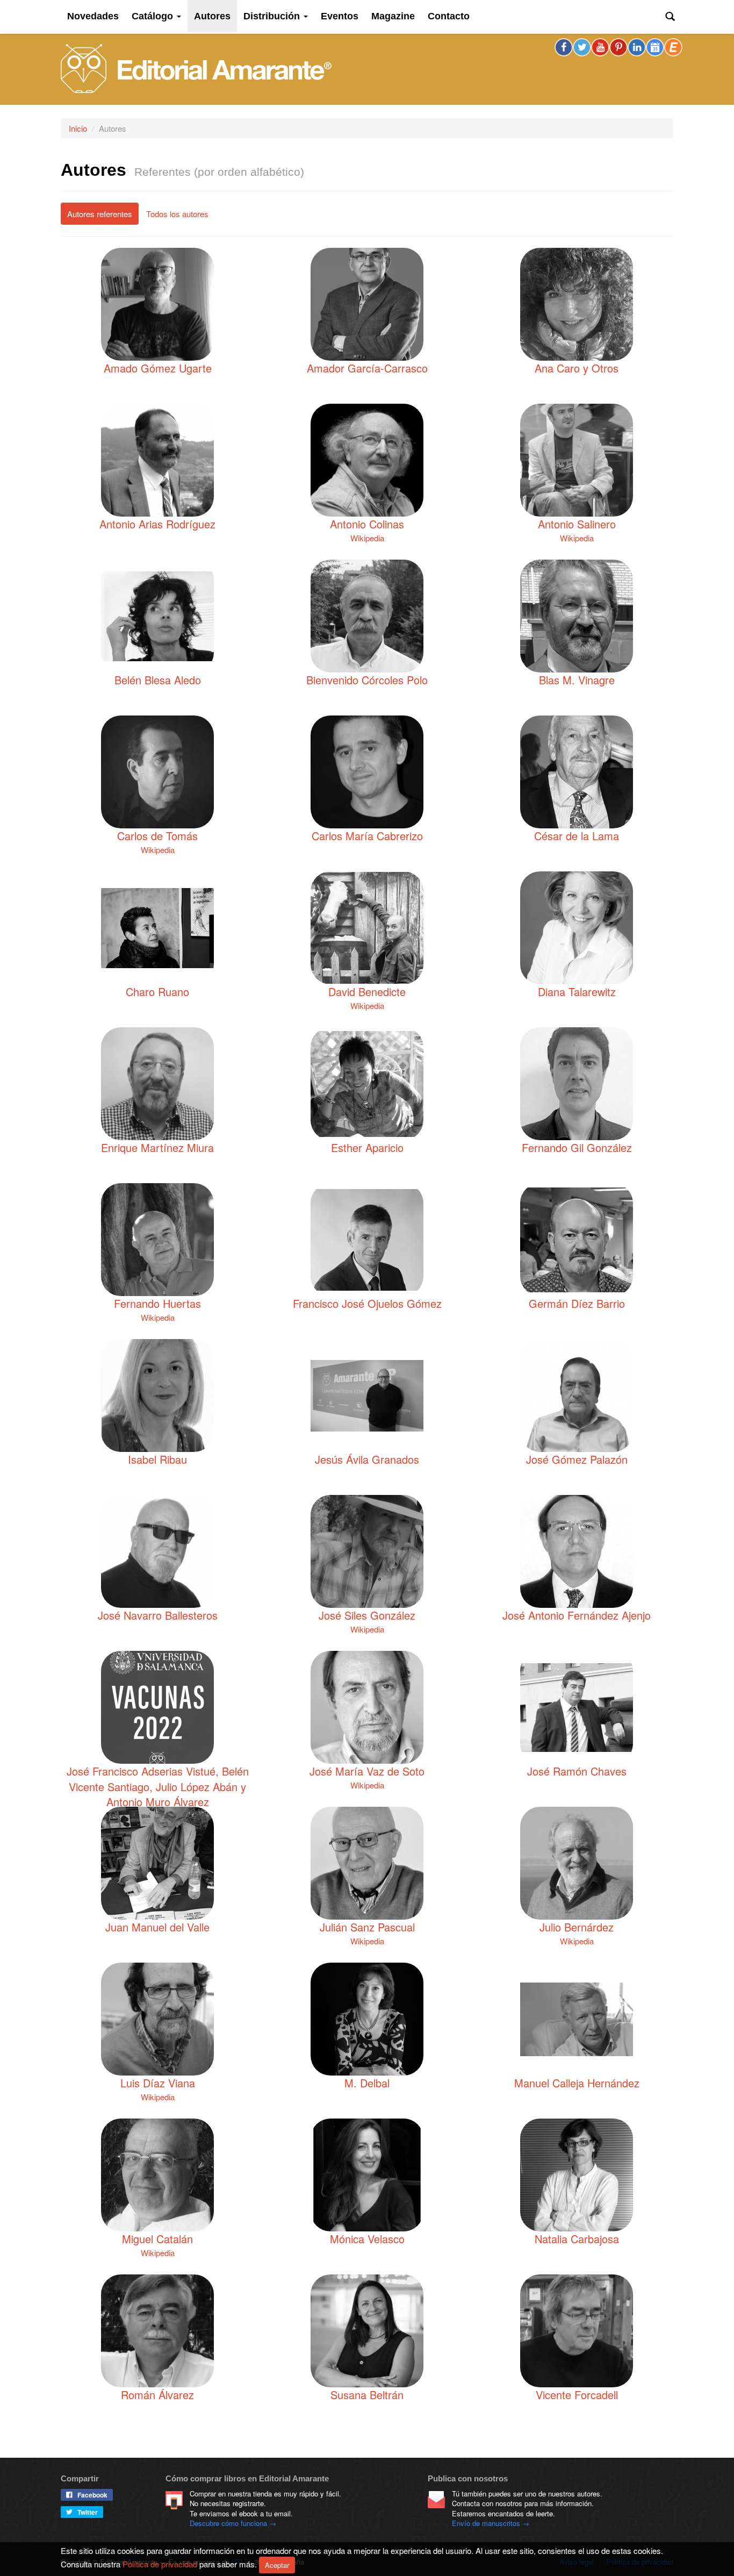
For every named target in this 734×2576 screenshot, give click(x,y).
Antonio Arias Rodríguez (157, 524)
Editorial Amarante (196, 69)
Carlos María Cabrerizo (367, 836)
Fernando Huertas (157, 1304)
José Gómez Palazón (577, 1459)
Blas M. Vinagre (577, 680)
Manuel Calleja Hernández (577, 2083)
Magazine (393, 16)
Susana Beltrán (367, 2395)
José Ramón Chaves (577, 1771)
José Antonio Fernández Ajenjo (577, 1615)
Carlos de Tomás (157, 836)
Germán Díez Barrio (577, 1304)
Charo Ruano (157, 992)
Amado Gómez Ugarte (158, 368)
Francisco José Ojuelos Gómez (367, 1304)
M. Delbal (367, 2083)
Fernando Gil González (577, 1148)
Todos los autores (177, 214)
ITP (237, 2562)
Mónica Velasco (367, 2239)
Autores (212, 16)
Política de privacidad (640, 2562)
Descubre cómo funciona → (233, 2523)
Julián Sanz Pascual (367, 1927)
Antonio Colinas (367, 524)
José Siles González (367, 1615)
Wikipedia (367, 538)
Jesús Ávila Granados (367, 1459)
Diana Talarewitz (577, 992)
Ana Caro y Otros (577, 368)
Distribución (273, 16)
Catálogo (154, 16)
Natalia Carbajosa (577, 2239)
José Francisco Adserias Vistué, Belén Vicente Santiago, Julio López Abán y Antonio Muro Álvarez (158, 1787)
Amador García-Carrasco (367, 368)
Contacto (449, 16)
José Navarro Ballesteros (158, 1615)
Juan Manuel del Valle (157, 1927)
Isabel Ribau (157, 1459)
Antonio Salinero (577, 524)
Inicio (78, 128)
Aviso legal (577, 2562)
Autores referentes (100, 214)
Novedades (93, 16)
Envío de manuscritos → (491, 2523)
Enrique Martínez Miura (157, 1148)
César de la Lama (577, 836)
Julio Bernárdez (577, 1927)
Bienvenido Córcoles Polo (367, 680)
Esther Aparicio (367, 1148)
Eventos (340, 16)
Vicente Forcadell (577, 2395)
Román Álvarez (157, 2395)
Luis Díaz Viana (158, 2083)
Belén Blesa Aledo (158, 680)
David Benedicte (367, 992)
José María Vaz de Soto (367, 1771)
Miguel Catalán (157, 2239)
